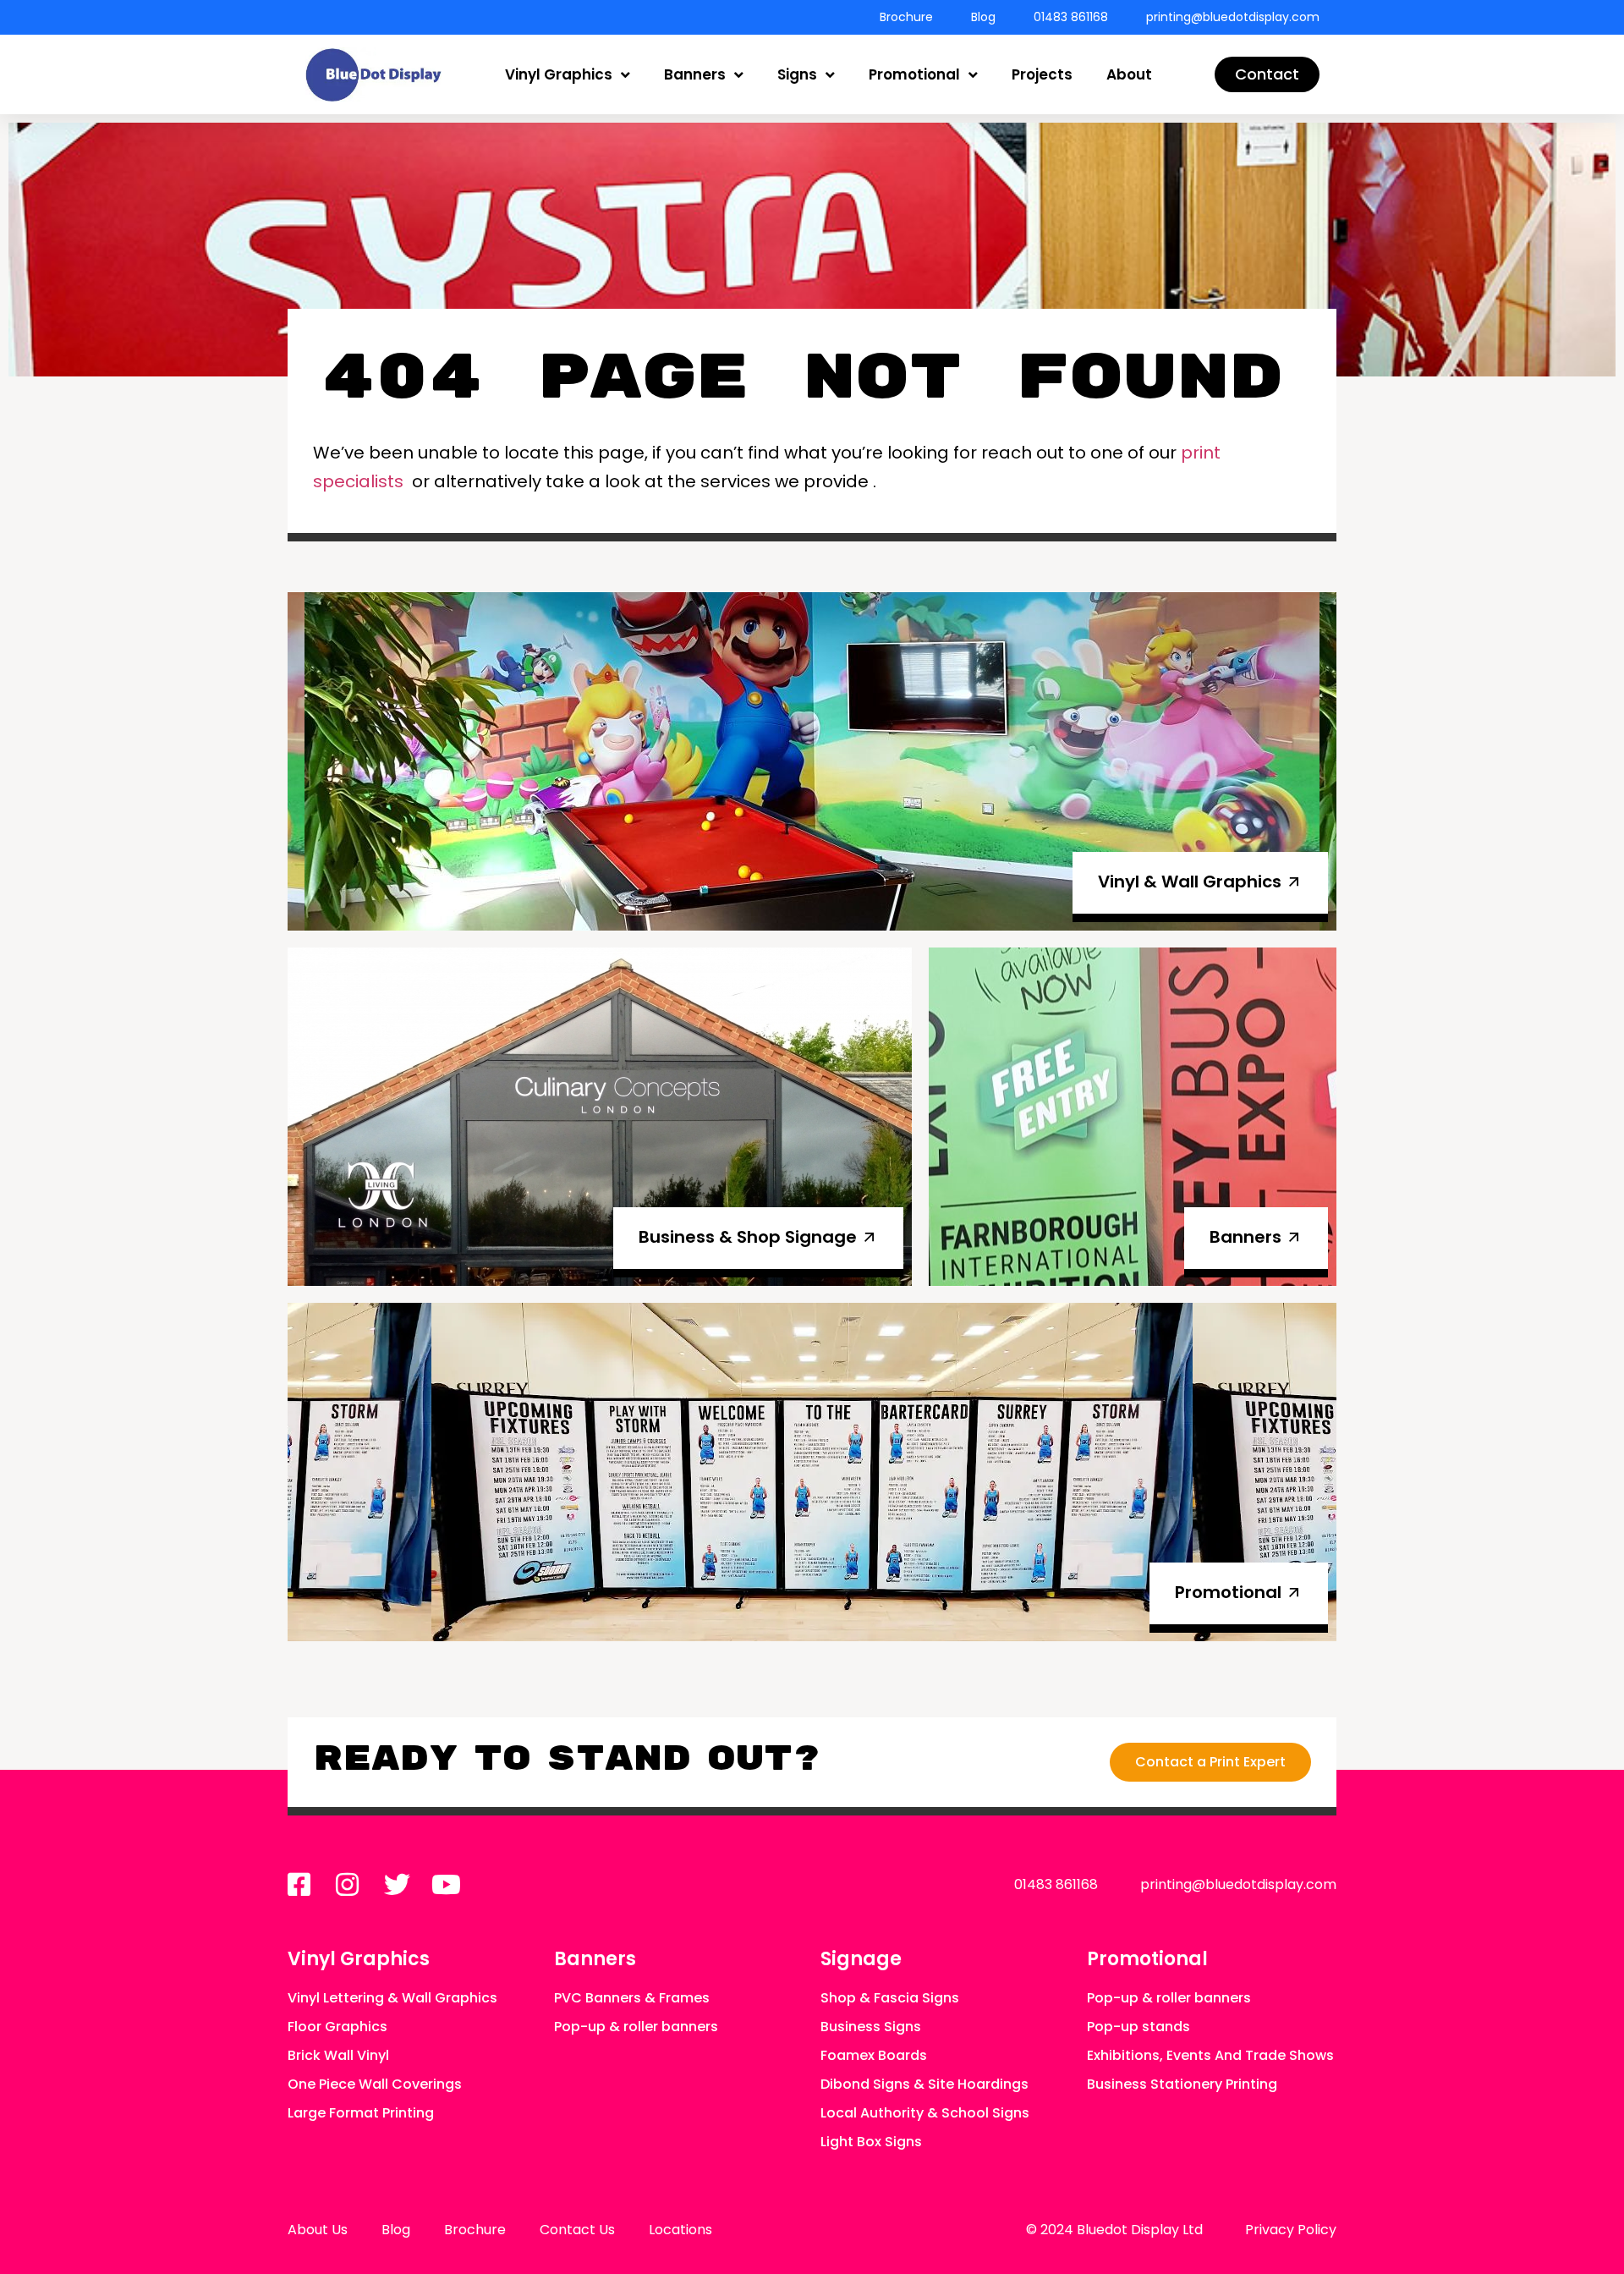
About (1129, 74)
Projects (1042, 74)
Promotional (914, 74)
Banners (695, 74)
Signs (797, 74)
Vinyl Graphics (559, 74)
